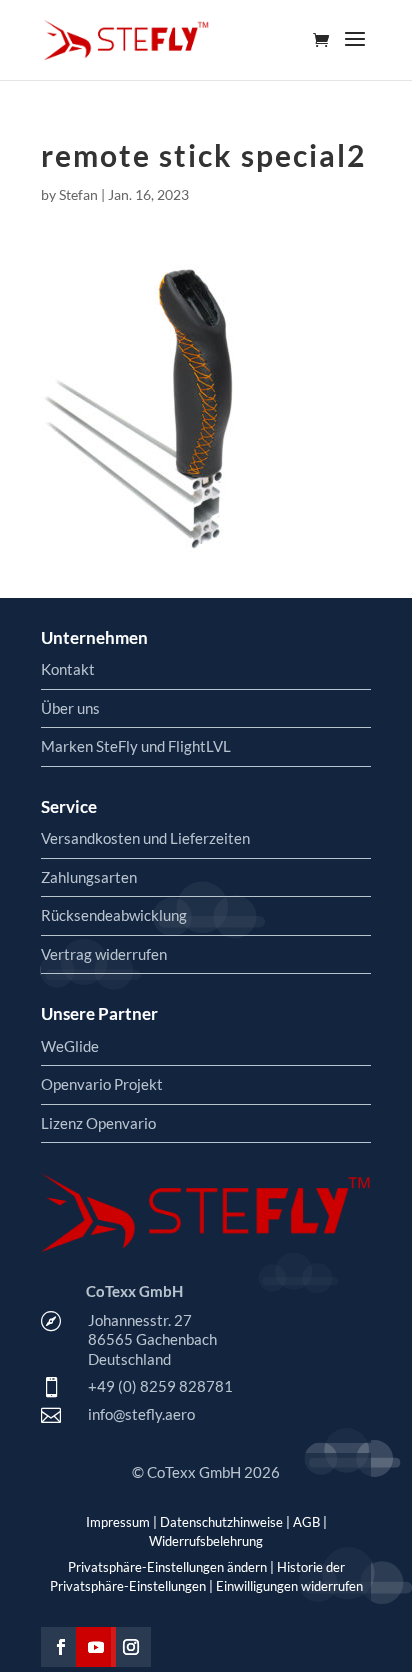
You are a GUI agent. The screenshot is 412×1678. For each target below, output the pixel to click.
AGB (306, 1522)
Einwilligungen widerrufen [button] (289, 1586)
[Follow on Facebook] (61, 1647)
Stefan (78, 194)
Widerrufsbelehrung (206, 1541)
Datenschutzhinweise (221, 1522)
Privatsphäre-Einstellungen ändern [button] (167, 1567)
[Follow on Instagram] (131, 1647)
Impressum (118, 1522)
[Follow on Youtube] (96, 1647)
